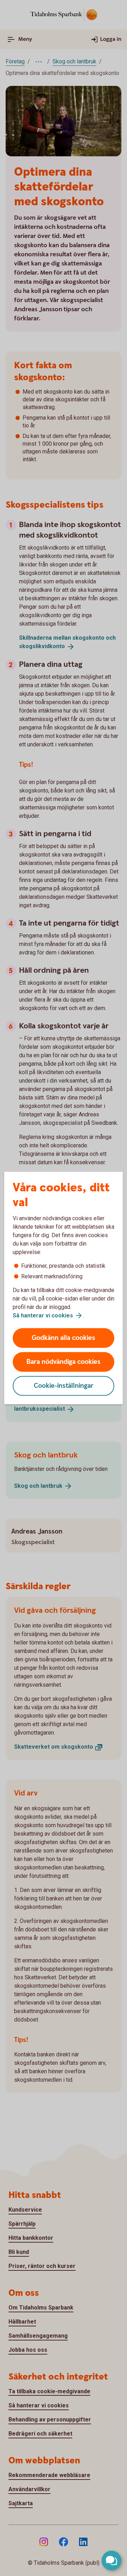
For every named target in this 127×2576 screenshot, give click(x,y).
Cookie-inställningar (64, 1386)
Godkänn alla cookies (64, 1338)
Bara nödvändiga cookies (64, 1362)
